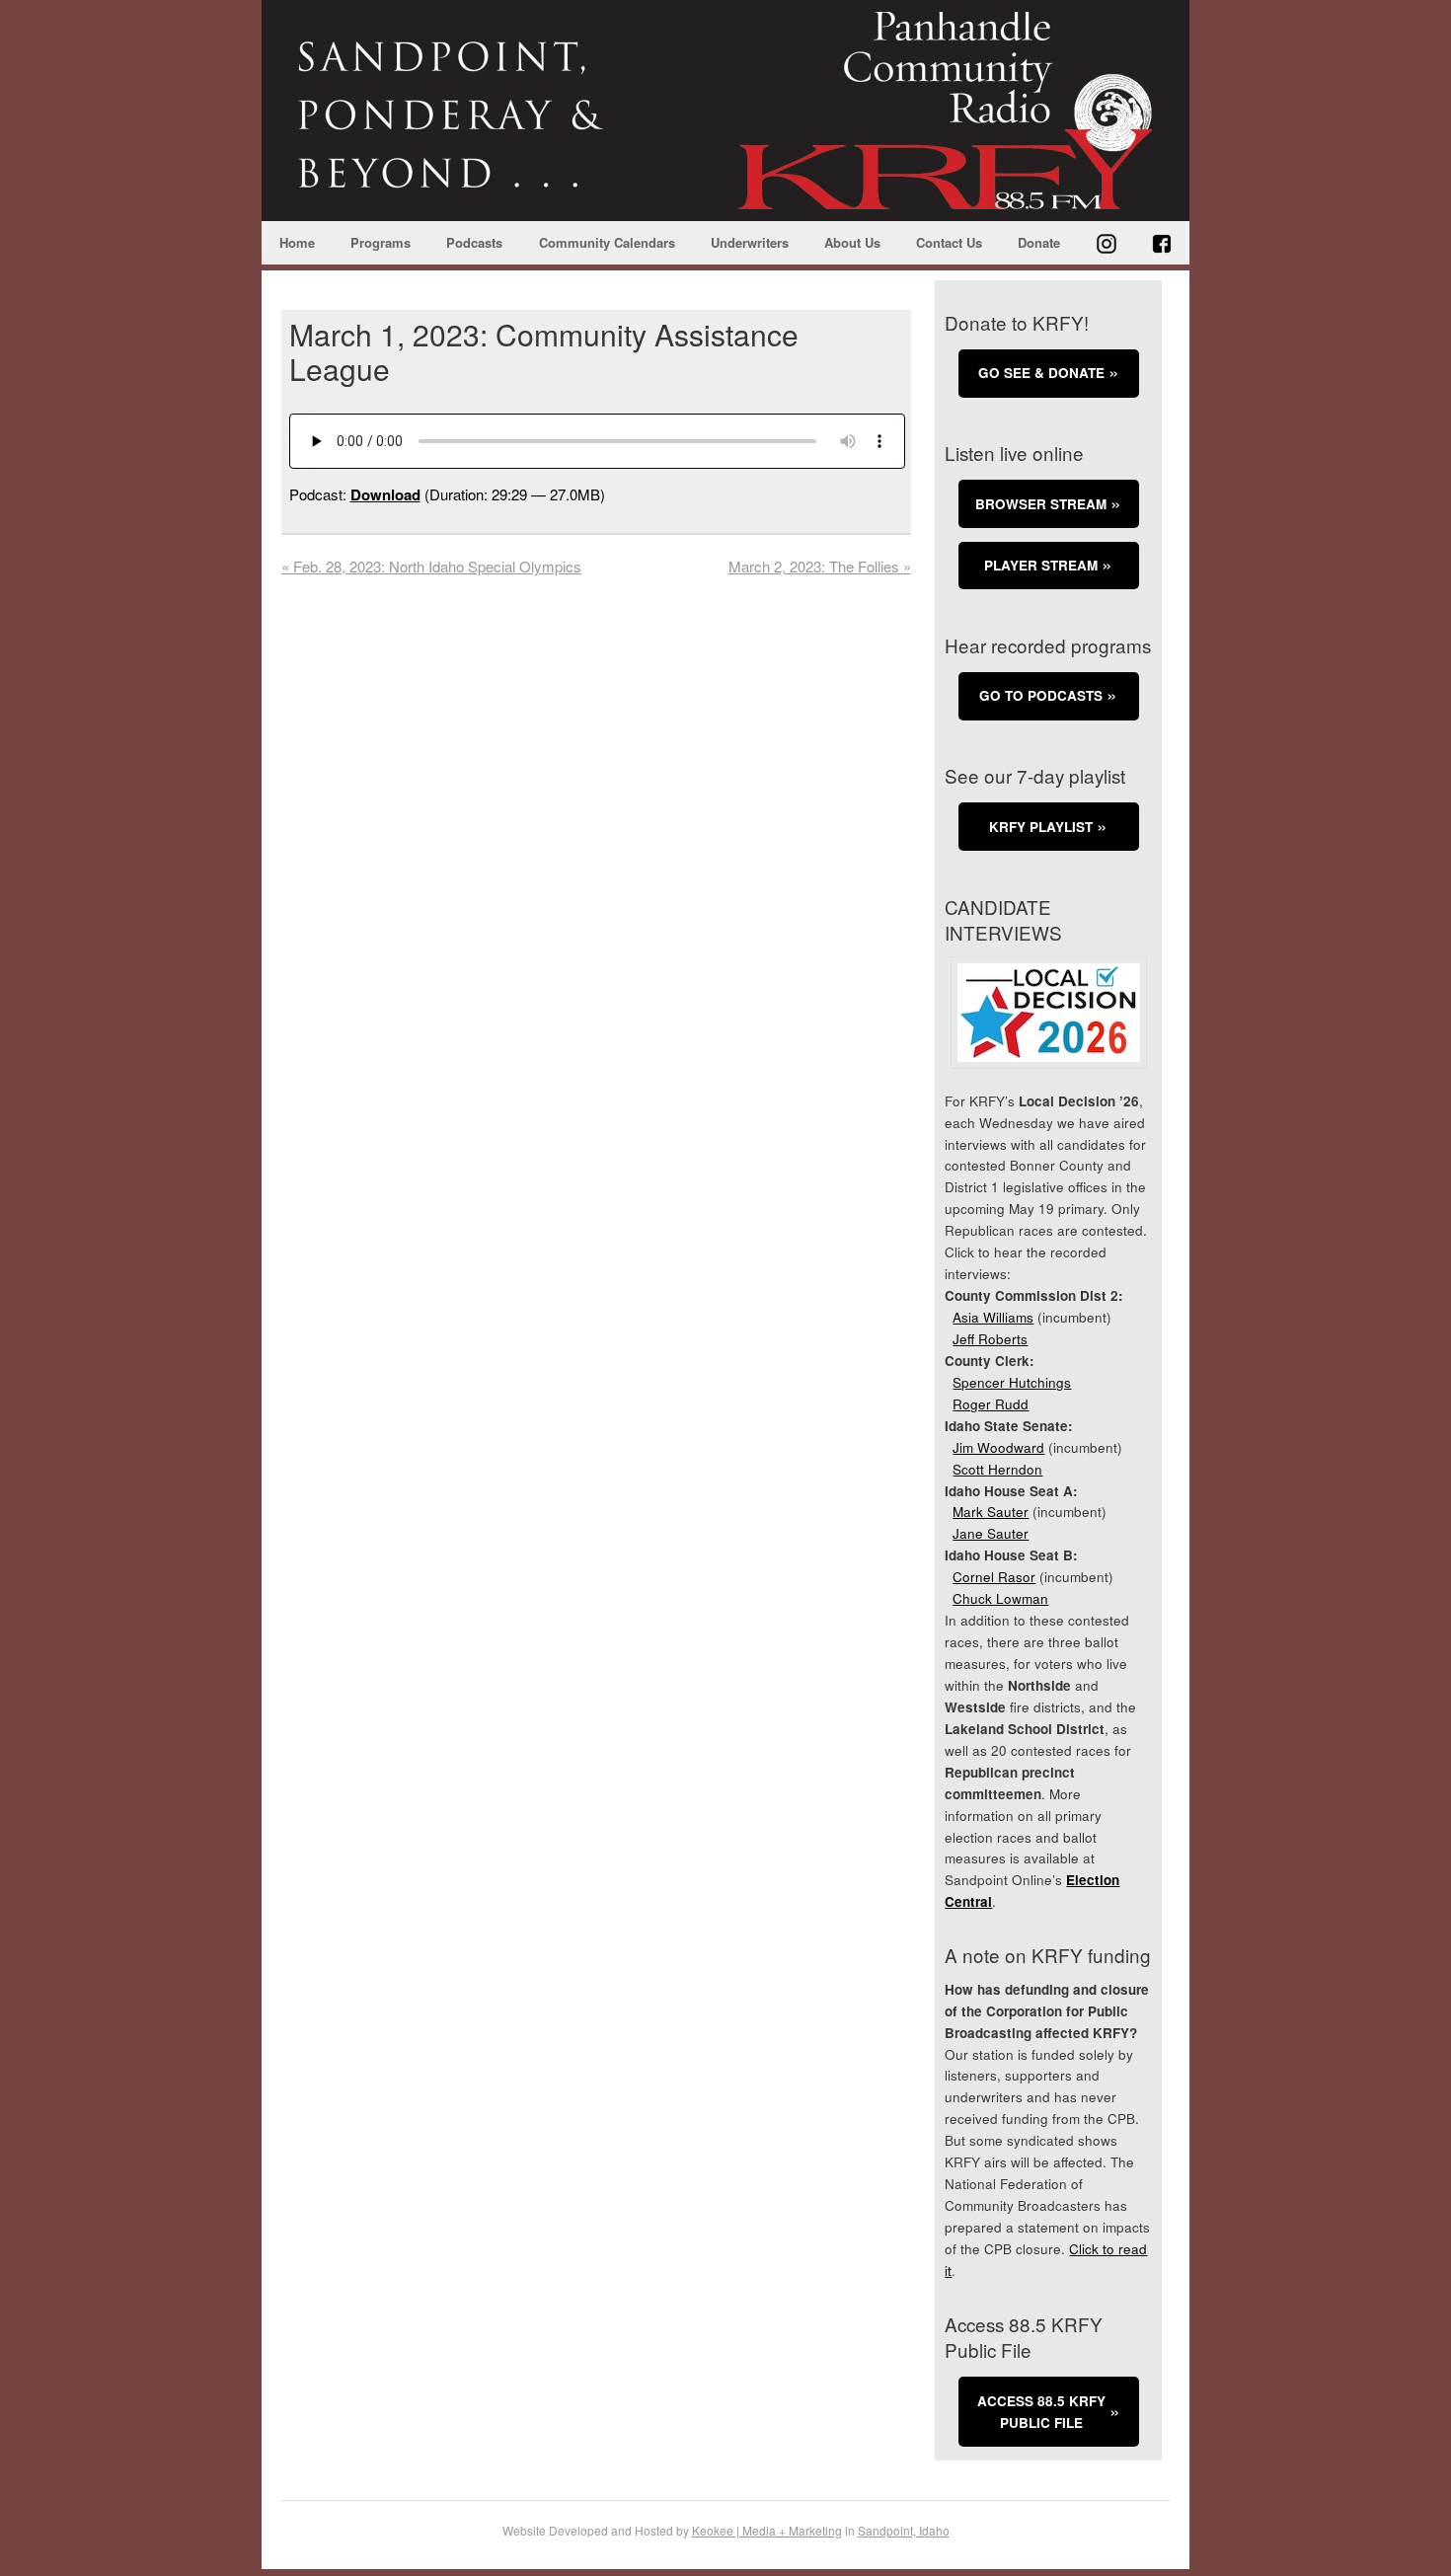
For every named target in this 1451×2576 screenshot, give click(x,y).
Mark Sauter (991, 1512)
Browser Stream (1041, 504)
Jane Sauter (991, 1533)
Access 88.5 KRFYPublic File (1041, 2412)
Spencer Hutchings (1012, 1382)
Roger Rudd (991, 1404)
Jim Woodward (998, 1447)
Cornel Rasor (994, 1577)
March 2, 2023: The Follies (820, 566)
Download (385, 494)
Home (297, 242)
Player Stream (1041, 565)
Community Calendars (607, 242)
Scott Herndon (997, 1469)
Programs (381, 242)
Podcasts (474, 242)
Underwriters (750, 242)
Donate (1039, 242)
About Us (852, 242)
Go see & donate (1041, 373)
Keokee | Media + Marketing (767, 2530)
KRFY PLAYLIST (1041, 827)
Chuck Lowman (1000, 1598)
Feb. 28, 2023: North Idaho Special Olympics (431, 566)
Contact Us (949, 242)
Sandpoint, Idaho (904, 2530)
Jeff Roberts (990, 1339)
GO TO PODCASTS (1041, 695)
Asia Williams (993, 1317)
